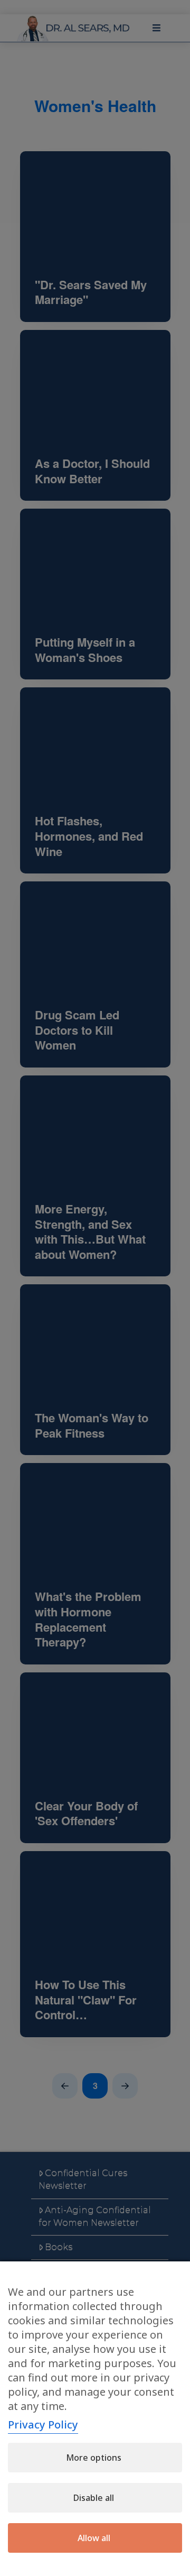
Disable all (94, 2498)
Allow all (94, 2538)
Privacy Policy (43, 2425)
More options (94, 2458)
